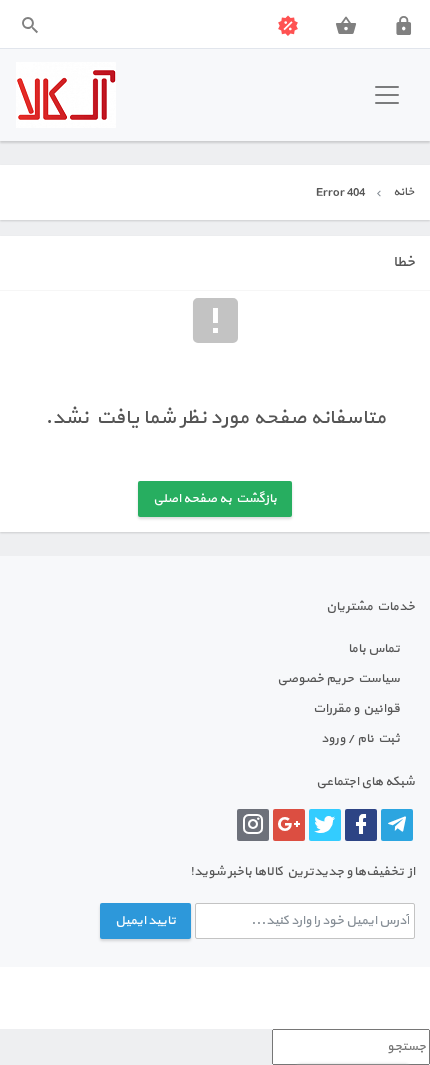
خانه (403, 192)
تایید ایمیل (145, 921)
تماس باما (374, 649)
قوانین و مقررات (356, 709)
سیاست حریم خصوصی (338, 679)
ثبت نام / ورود (360, 739)
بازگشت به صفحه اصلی (215, 499)
